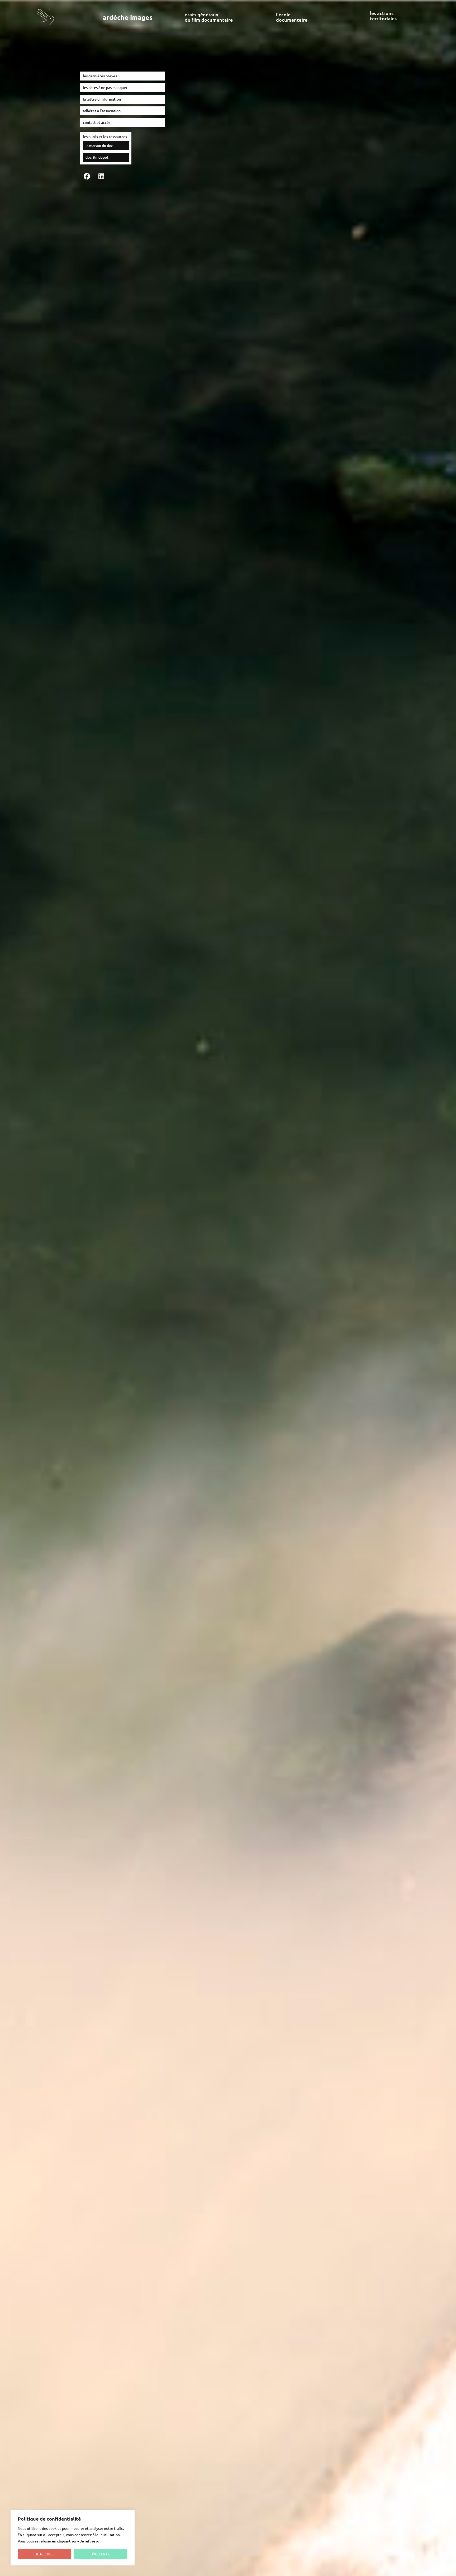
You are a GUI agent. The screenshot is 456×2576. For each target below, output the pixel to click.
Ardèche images (128, 17)
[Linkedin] (101, 176)
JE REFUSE (44, 2554)
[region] (73, 2538)
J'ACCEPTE (100, 2554)
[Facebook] (87, 176)
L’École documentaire (292, 17)
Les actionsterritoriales (383, 16)
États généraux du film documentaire (209, 17)
